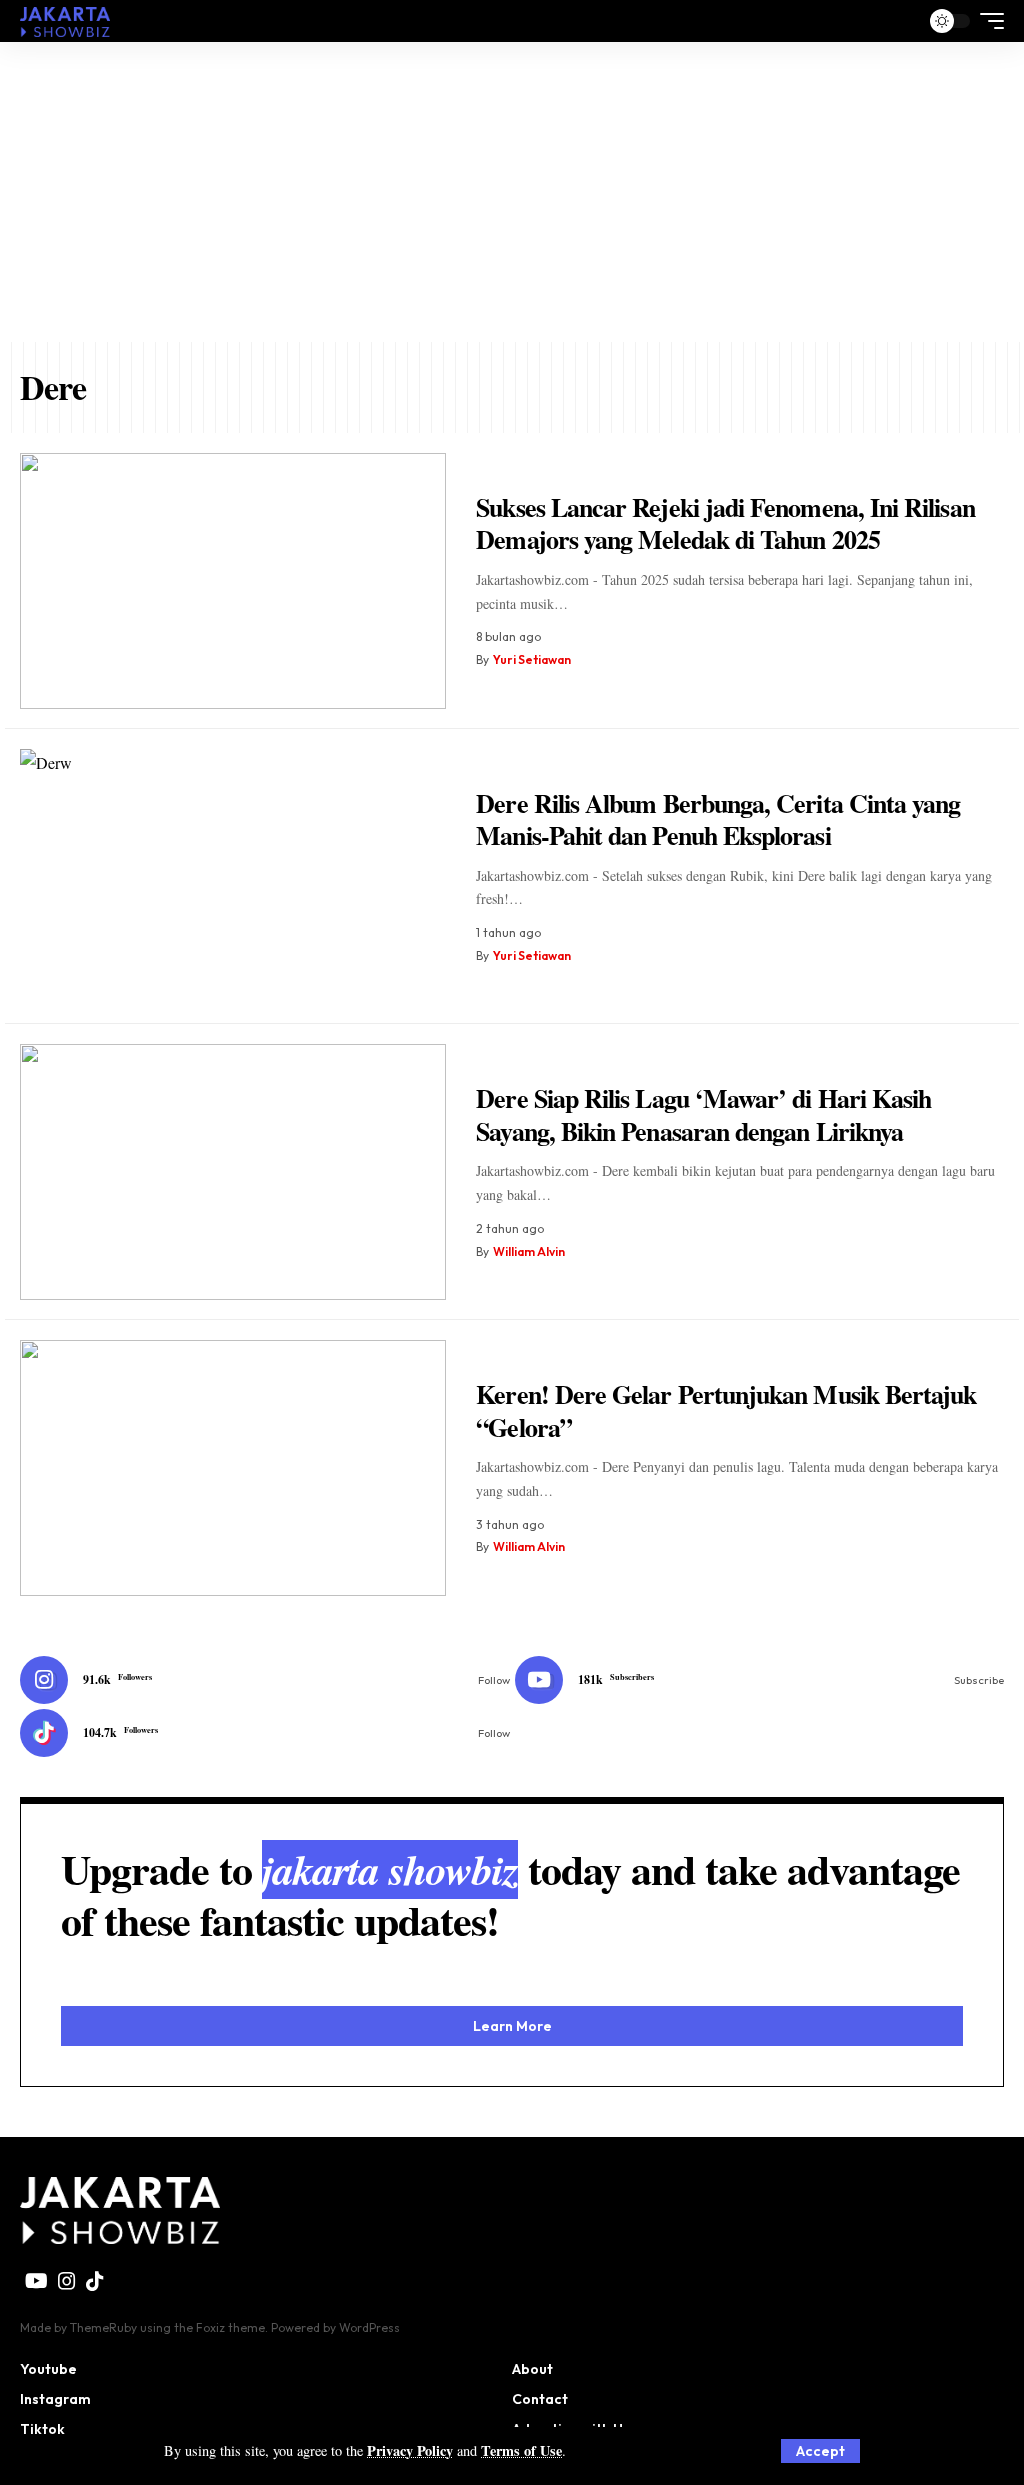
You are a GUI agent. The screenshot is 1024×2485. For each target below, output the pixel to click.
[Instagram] (265, 1680)
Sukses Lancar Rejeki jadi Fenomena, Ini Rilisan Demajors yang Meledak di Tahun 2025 (725, 523)
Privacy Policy (410, 2450)
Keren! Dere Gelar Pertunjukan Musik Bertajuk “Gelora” (726, 1410)
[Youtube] (760, 1680)
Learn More (512, 2026)
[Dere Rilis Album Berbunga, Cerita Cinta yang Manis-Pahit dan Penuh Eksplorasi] (233, 877)
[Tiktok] (265, 1733)
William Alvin (529, 1251)
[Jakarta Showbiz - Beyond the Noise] (65, 20)
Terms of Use (521, 2450)
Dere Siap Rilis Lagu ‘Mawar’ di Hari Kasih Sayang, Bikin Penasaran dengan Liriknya (703, 1114)
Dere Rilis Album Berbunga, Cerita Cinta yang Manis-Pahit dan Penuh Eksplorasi (718, 819)
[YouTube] (36, 2281)
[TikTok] (95, 2281)
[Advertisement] (512, 192)
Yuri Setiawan (532, 659)
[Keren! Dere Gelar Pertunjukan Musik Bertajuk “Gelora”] (233, 1468)
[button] (820, 2451)
